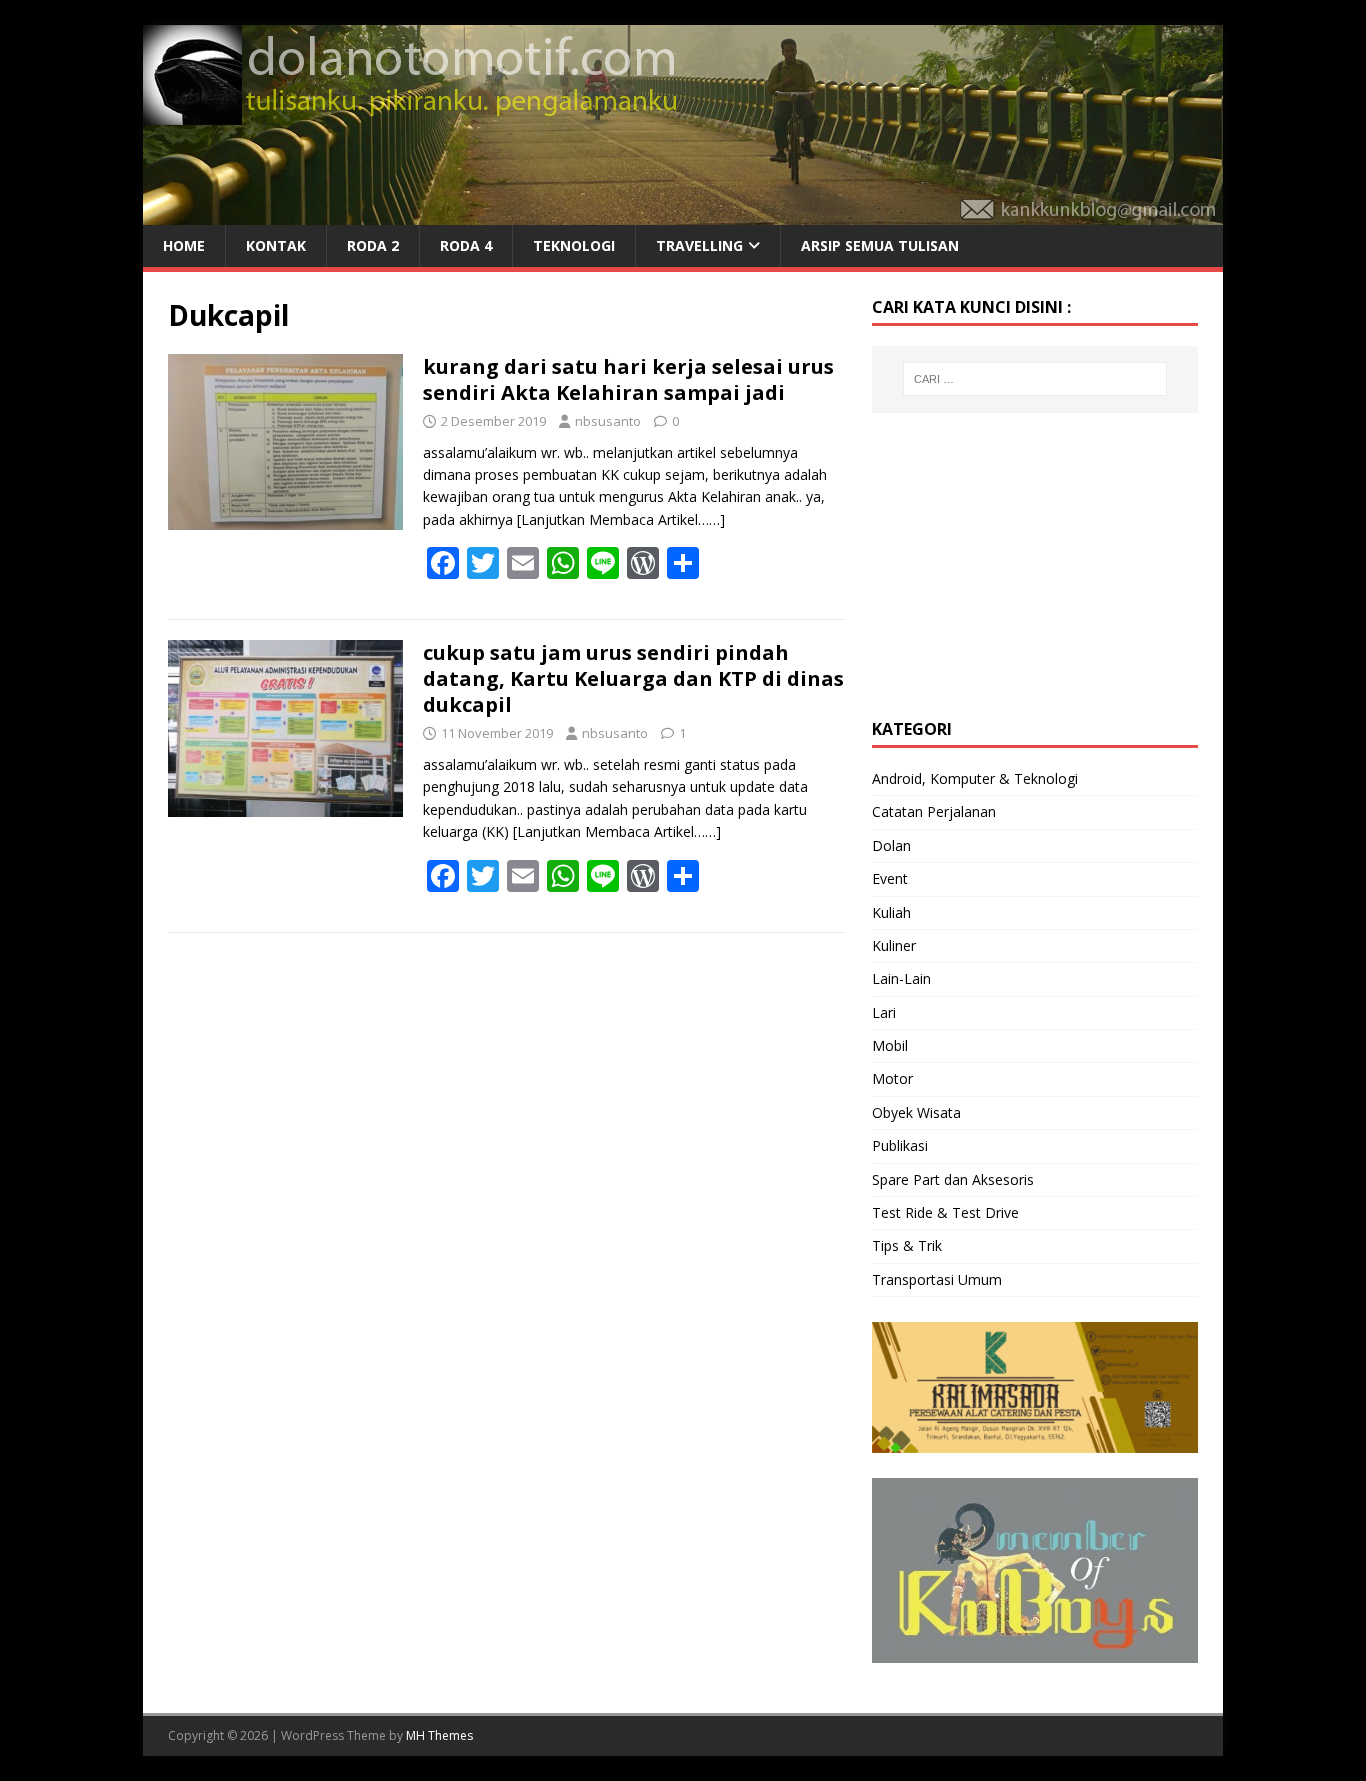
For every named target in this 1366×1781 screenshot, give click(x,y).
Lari (884, 1012)
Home (184, 245)
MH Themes (439, 1735)
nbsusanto (608, 421)
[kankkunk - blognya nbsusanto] (683, 213)
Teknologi (574, 245)
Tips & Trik (907, 1245)
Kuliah (891, 912)
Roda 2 (373, 245)
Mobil (890, 1045)
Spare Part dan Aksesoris (953, 1179)
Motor (892, 1078)
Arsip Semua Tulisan (880, 245)
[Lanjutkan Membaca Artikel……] (621, 519)
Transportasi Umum (937, 1279)
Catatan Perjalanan (934, 811)
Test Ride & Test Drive (945, 1212)
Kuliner (894, 945)
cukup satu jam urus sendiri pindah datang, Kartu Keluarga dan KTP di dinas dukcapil (633, 678)
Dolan (891, 845)
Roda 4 (466, 245)
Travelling (699, 245)
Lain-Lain (901, 978)
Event (890, 878)
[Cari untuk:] (1035, 379)
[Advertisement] (1022, 563)
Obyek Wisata (916, 1112)
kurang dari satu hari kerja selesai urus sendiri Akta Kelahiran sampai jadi (628, 379)
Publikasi (900, 1145)
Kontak (276, 245)
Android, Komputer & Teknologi (975, 778)
